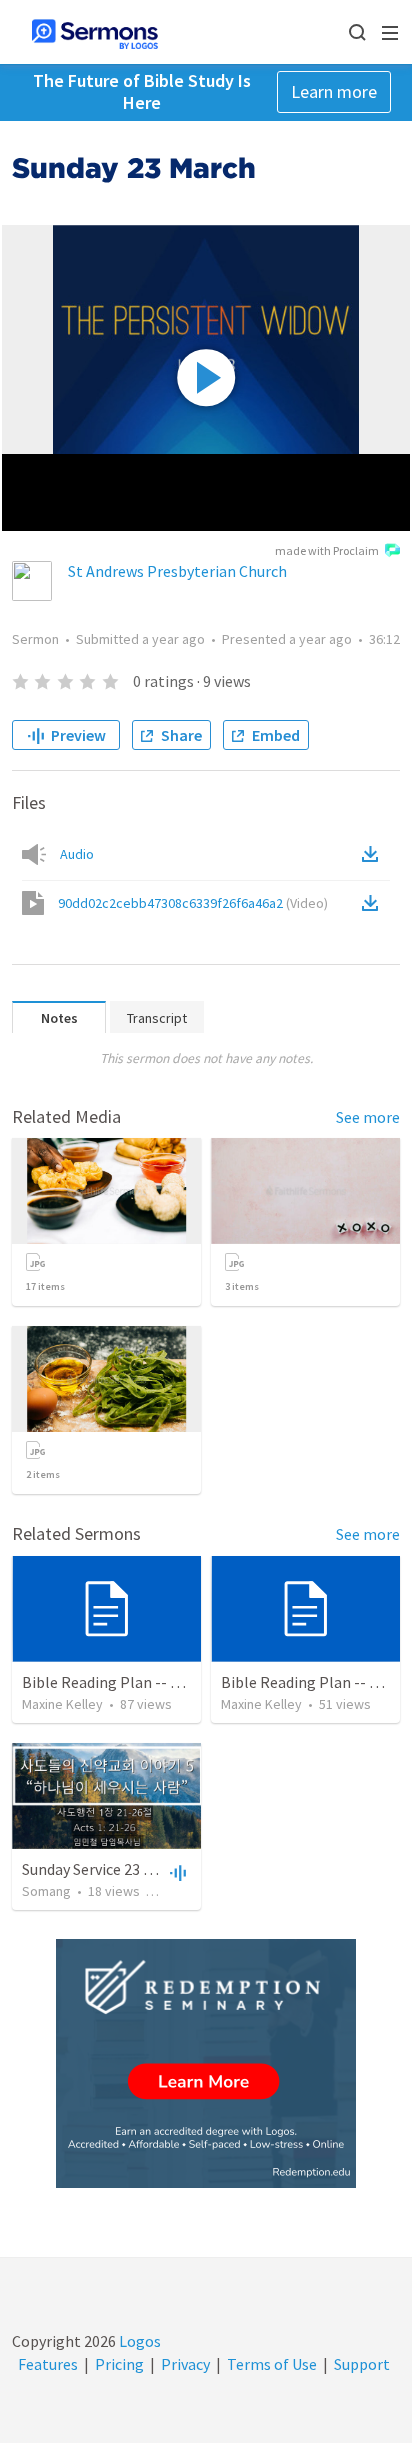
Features (48, 2364)
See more (368, 1117)
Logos (138, 2341)
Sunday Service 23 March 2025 (121, 1869)
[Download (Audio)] (374, 854)
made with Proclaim (327, 550)
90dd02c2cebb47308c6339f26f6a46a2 (193, 903)
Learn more (334, 91)
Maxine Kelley (62, 1704)
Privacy (185, 2364)
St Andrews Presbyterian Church (177, 571)
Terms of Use (272, 2364)
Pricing (119, 2364)
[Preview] (176, 1872)
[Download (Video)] (374, 903)
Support (362, 2364)
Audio (77, 854)
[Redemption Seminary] (206, 2063)
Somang (46, 1891)
